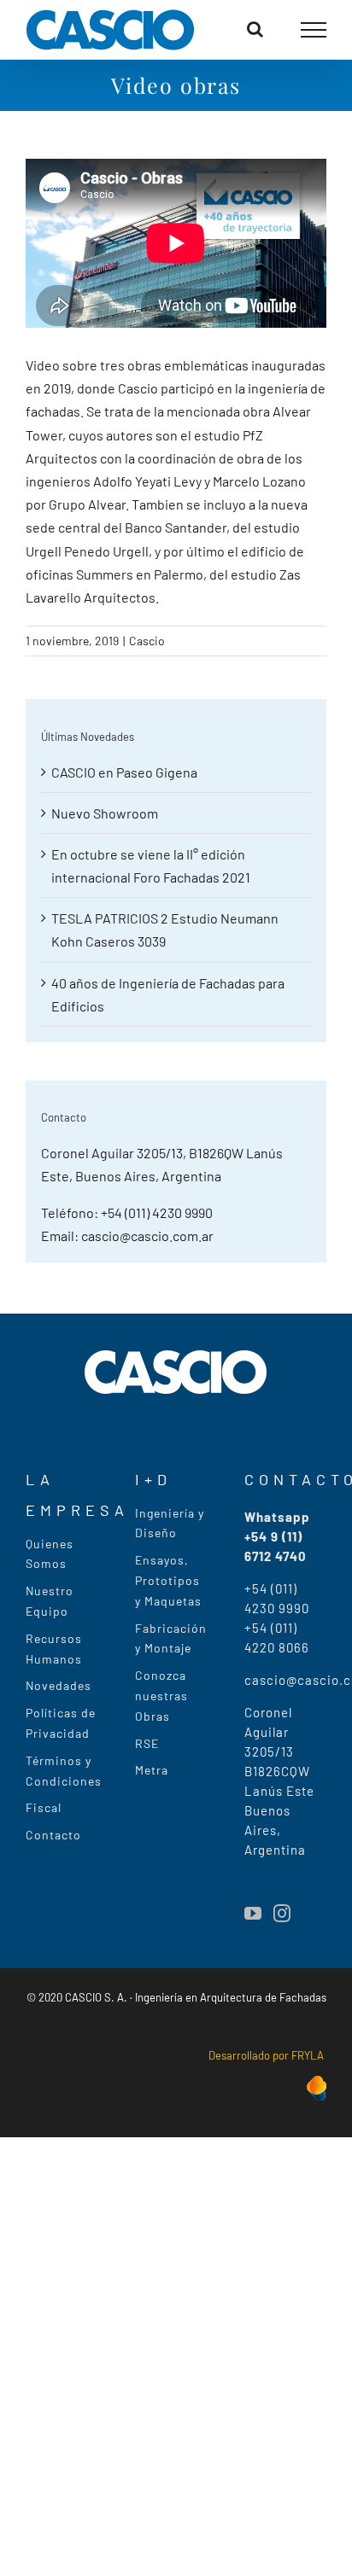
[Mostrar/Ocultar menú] (314, 30)
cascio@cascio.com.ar (147, 1236)
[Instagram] (282, 1914)
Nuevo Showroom (105, 813)
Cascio (147, 641)
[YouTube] (253, 1914)
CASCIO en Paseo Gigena (124, 772)
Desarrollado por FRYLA (267, 2055)
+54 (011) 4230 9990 (157, 1212)
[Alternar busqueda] (255, 29)
